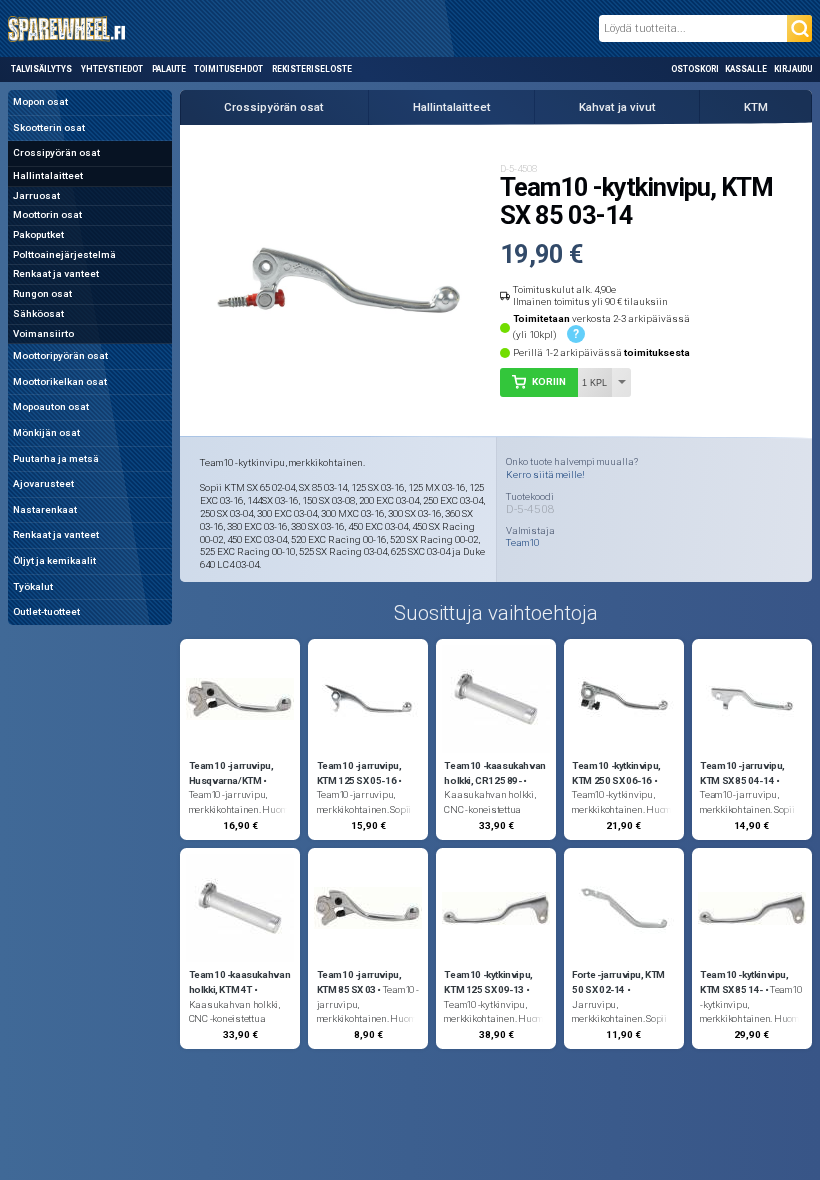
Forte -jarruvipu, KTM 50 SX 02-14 (618, 982)
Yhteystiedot (112, 69)
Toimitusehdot (228, 69)
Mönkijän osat (46, 432)
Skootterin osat (49, 127)
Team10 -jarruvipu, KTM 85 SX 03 (359, 982)
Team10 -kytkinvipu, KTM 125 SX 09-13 (488, 982)
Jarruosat (36, 195)
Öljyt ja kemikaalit (54, 560)
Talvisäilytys (41, 69)
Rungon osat (42, 293)
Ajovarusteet (43, 483)
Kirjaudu (793, 69)
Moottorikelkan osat (60, 381)
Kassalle (746, 69)
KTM (756, 107)
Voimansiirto (43, 333)
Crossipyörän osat (56, 152)
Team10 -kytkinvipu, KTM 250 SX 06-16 (616, 773)
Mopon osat (40, 101)
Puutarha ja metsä (56, 458)
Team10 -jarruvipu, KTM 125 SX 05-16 (359, 773)
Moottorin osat (47, 214)
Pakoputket (38, 234)
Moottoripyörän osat (60, 355)
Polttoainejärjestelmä (64, 254)
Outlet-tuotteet (46, 611)
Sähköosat (38, 313)
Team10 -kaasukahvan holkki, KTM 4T (240, 982)
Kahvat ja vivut (617, 107)
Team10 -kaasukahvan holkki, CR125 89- (495, 773)
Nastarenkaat (45, 509)
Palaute (169, 69)
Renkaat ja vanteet (56, 273)
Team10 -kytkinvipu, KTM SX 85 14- (744, 982)
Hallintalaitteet (48, 175)
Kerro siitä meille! (545, 474)
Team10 (522, 543)
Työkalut (33, 586)
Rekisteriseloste (311, 69)
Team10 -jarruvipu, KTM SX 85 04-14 (742, 773)
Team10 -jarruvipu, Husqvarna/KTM (231, 773)
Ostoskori (695, 69)
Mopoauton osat (51, 406)
